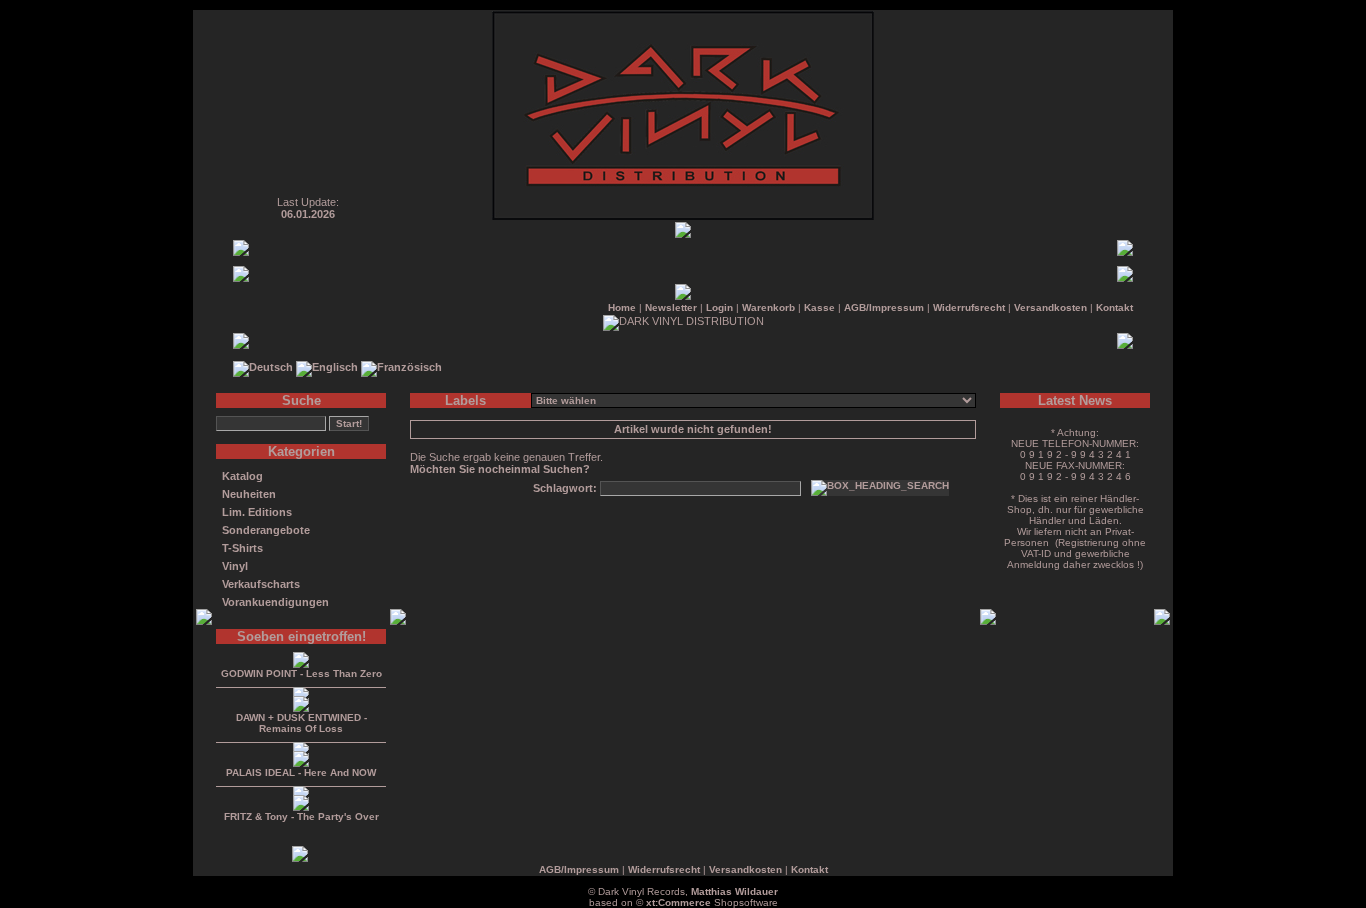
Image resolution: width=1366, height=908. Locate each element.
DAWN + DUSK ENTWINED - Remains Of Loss (301, 723)
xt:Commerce (678, 902)
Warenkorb (768, 307)
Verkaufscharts (261, 584)
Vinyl (235, 566)
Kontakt (1114, 307)
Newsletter (671, 307)
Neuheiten (249, 494)
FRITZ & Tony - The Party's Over (301, 816)
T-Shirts (242, 548)
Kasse (819, 307)
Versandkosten (1050, 307)
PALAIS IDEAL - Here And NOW (301, 772)
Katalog (242, 476)
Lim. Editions (257, 512)
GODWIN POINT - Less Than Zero (301, 673)
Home (622, 307)
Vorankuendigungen (275, 602)
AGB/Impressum (884, 307)
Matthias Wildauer (734, 891)
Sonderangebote (266, 530)
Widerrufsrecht (969, 307)
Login (719, 307)
